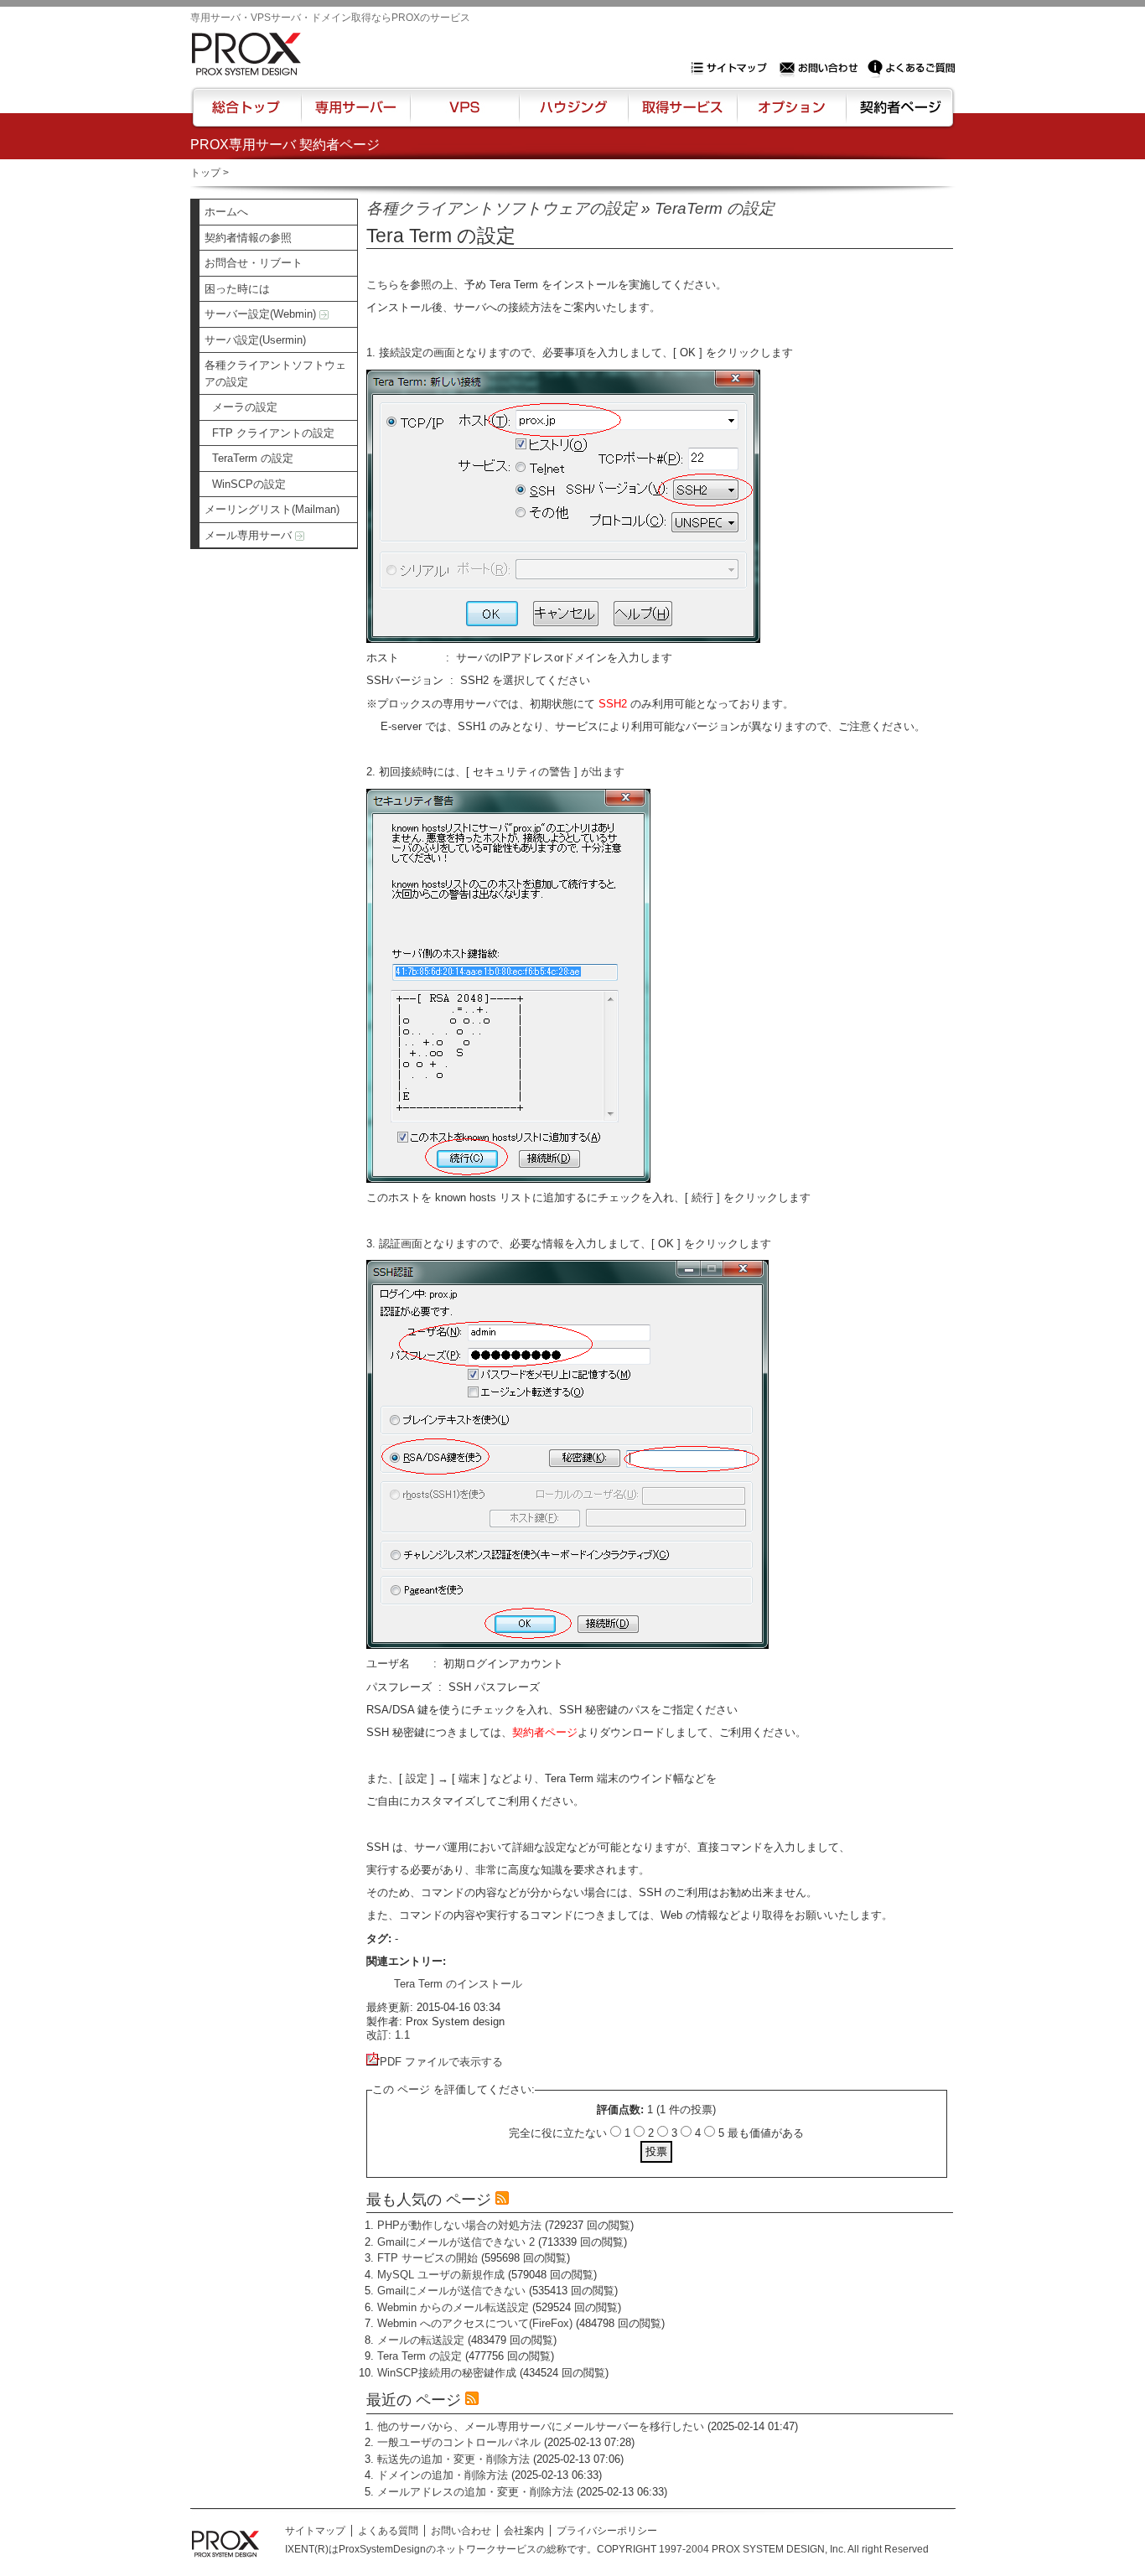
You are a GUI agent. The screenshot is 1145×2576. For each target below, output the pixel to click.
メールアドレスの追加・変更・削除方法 (475, 2492)
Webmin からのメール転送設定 (453, 2307)
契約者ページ (898, 115)
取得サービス (681, 115)
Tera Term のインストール (458, 1984)
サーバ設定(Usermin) (255, 340)
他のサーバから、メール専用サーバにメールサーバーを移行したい (541, 2426)
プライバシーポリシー (607, 2531)
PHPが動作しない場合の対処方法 (459, 2225)
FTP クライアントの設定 (273, 433)
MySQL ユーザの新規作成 (441, 2275)
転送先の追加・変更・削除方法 (453, 2459)
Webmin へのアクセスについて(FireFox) (475, 2323)
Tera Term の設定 (420, 2356)
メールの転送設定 (421, 2340)
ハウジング (572, 115)
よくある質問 (388, 2531)
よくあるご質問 (911, 68)
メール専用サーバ (250, 535)
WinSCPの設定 (249, 484)
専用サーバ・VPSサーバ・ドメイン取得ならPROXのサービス (330, 18)
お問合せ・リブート (254, 263)
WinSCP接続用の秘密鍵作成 (447, 2373)
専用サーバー (355, 115)
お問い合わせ (821, 68)
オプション (791, 115)
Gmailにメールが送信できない (451, 2291)
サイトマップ (733, 68)
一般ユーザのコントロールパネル (459, 2442)
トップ (205, 173)
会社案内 (524, 2531)
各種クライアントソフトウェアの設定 (275, 373)
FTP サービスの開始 (427, 2258)
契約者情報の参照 (248, 238)
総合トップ (247, 115)
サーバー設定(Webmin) (262, 314)
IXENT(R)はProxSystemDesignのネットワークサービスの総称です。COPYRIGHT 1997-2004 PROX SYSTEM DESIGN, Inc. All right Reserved (607, 2549)
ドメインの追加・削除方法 (443, 2475)
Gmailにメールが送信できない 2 (456, 2242)
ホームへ (226, 212)
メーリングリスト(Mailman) (272, 509)
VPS (464, 115)
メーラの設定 (245, 407)
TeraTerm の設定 (253, 458)
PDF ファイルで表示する (441, 2062)
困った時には (237, 289)
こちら (383, 285)
